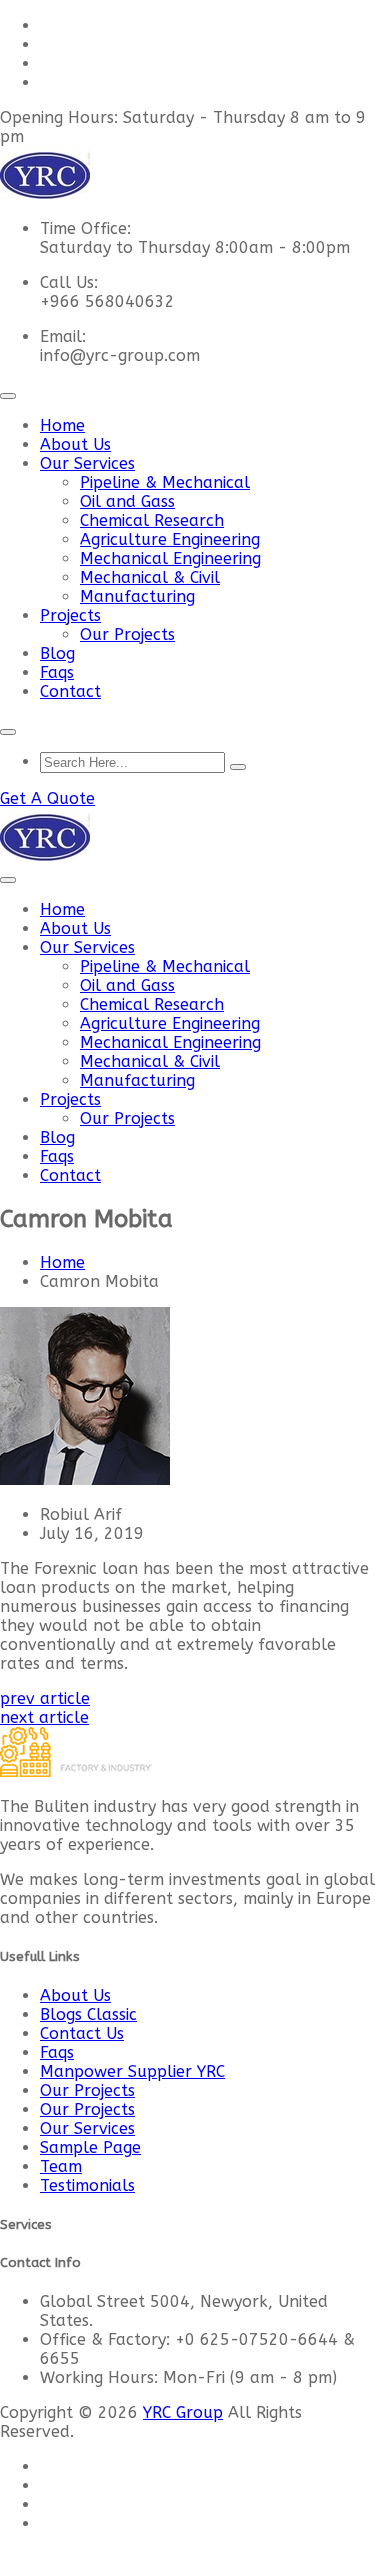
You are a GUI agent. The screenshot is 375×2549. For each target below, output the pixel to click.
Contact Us (82, 2033)
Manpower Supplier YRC (132, 2071)
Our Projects (127, 634)
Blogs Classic (88, 2014)
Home (62, 425)
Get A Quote (47, 798)
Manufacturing (137, 596)
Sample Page (90, 2147)
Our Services (87, 463)
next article (44, 1717)
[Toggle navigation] (8, 396)
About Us (75, 444)
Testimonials (87, 2185)
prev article (45, 1698)
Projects (70, 615)
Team (61, 2166)
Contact (70, 691)
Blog (57, 653)
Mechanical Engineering (170, 558)
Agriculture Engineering (170, 539)
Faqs (57, 672)
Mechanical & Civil (150, 577)
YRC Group (183, 2412)
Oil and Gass (127, 501)
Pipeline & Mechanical (165, 482)
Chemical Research (152, 520)
